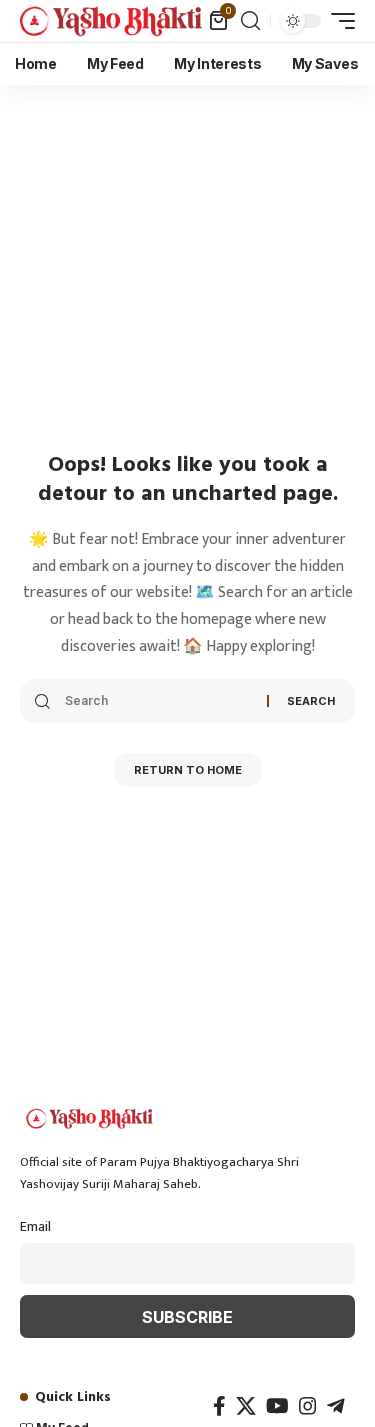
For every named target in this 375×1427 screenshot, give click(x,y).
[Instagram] (308, 1406)
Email (35, 1227)
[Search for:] (158, 701)
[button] (250, 21)
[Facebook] (219, 1406)
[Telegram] (336, 1406)
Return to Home (188, 770)
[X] (246, 1406)
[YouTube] (277, 1406)
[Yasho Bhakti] (112, 20)
